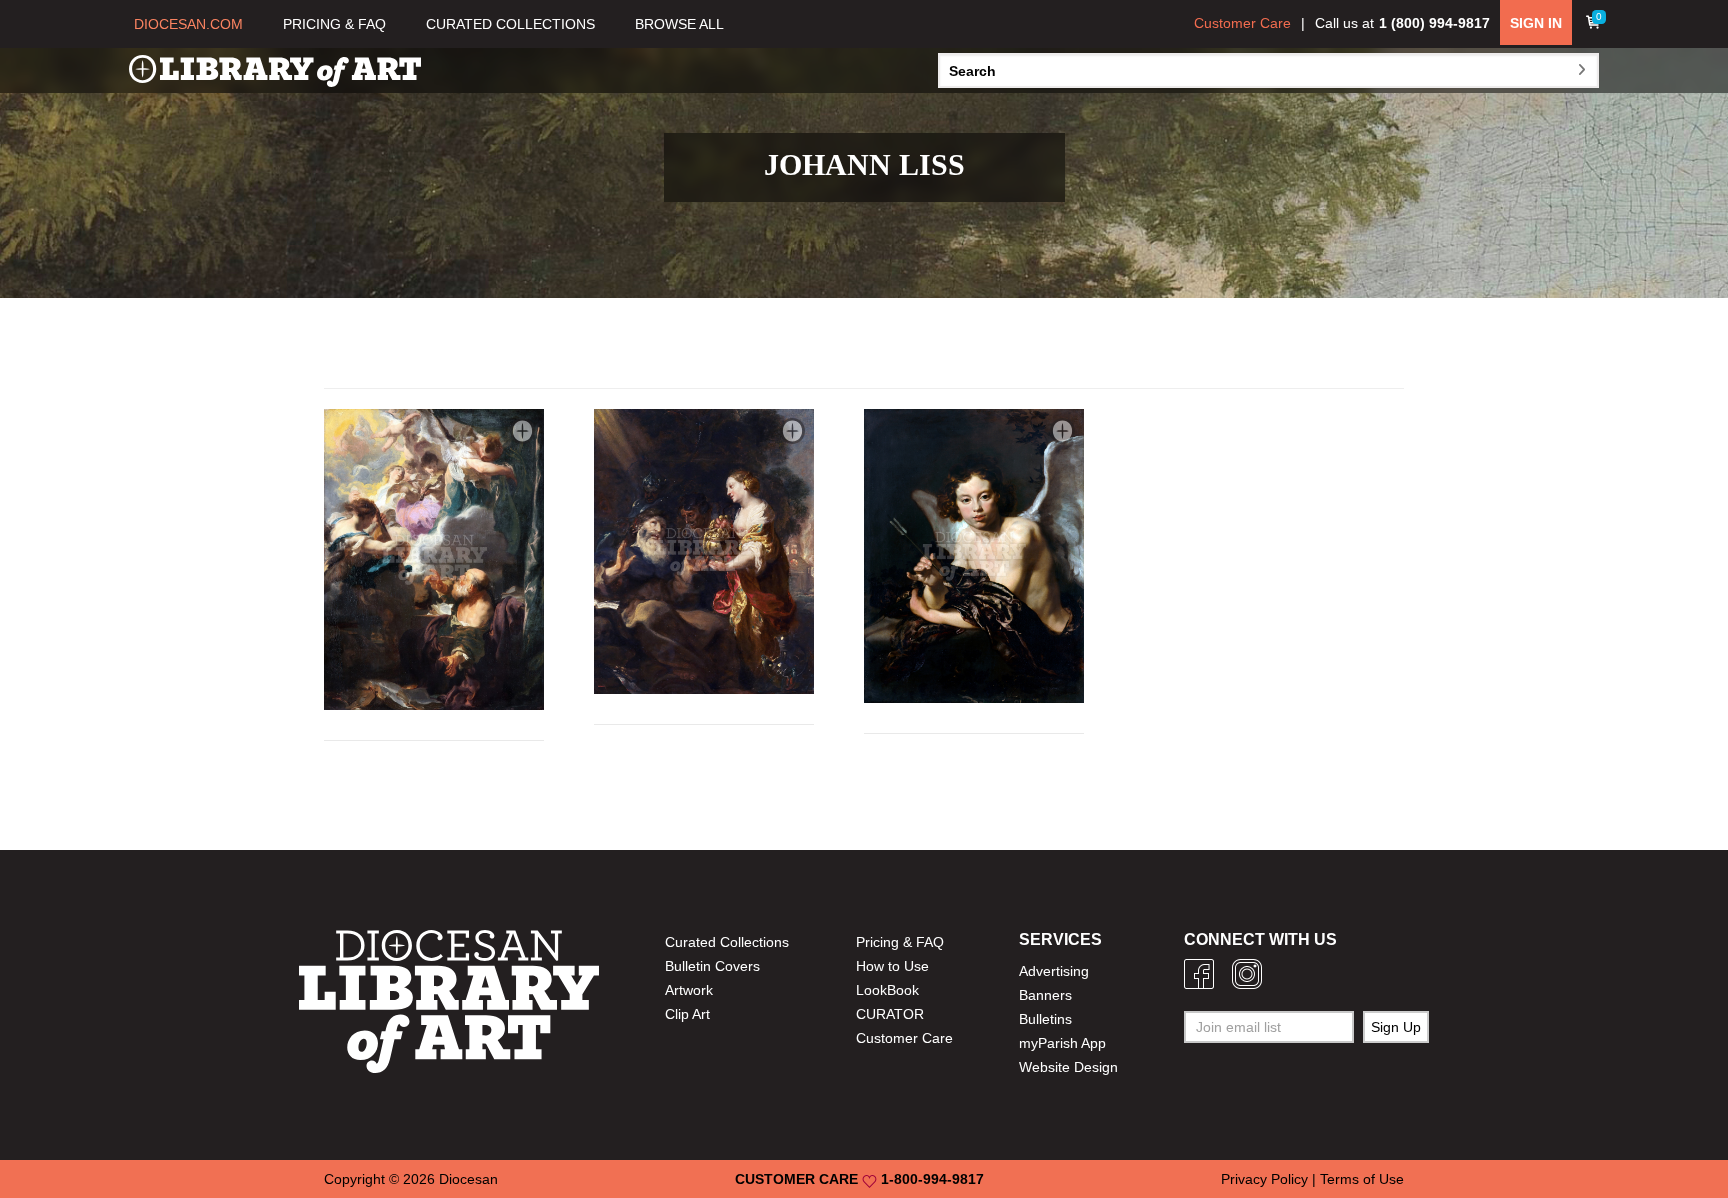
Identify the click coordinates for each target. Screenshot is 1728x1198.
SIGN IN (1536, 23)
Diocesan (468, 1179)
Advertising (1054, 971)
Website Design (1068, 1067)
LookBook (887, 990)
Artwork (689, 990)
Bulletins (1045, 1019)
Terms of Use (1362, 1179)
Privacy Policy (1264, 1179)
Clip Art (687, 1014)
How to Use (892, 966)
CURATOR (890, 1014)
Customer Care (1242, 23)
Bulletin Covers (712, 966)
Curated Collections (727, 942)
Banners (1045, 995)
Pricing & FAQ (900, 942)
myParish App (1062, 1043)
